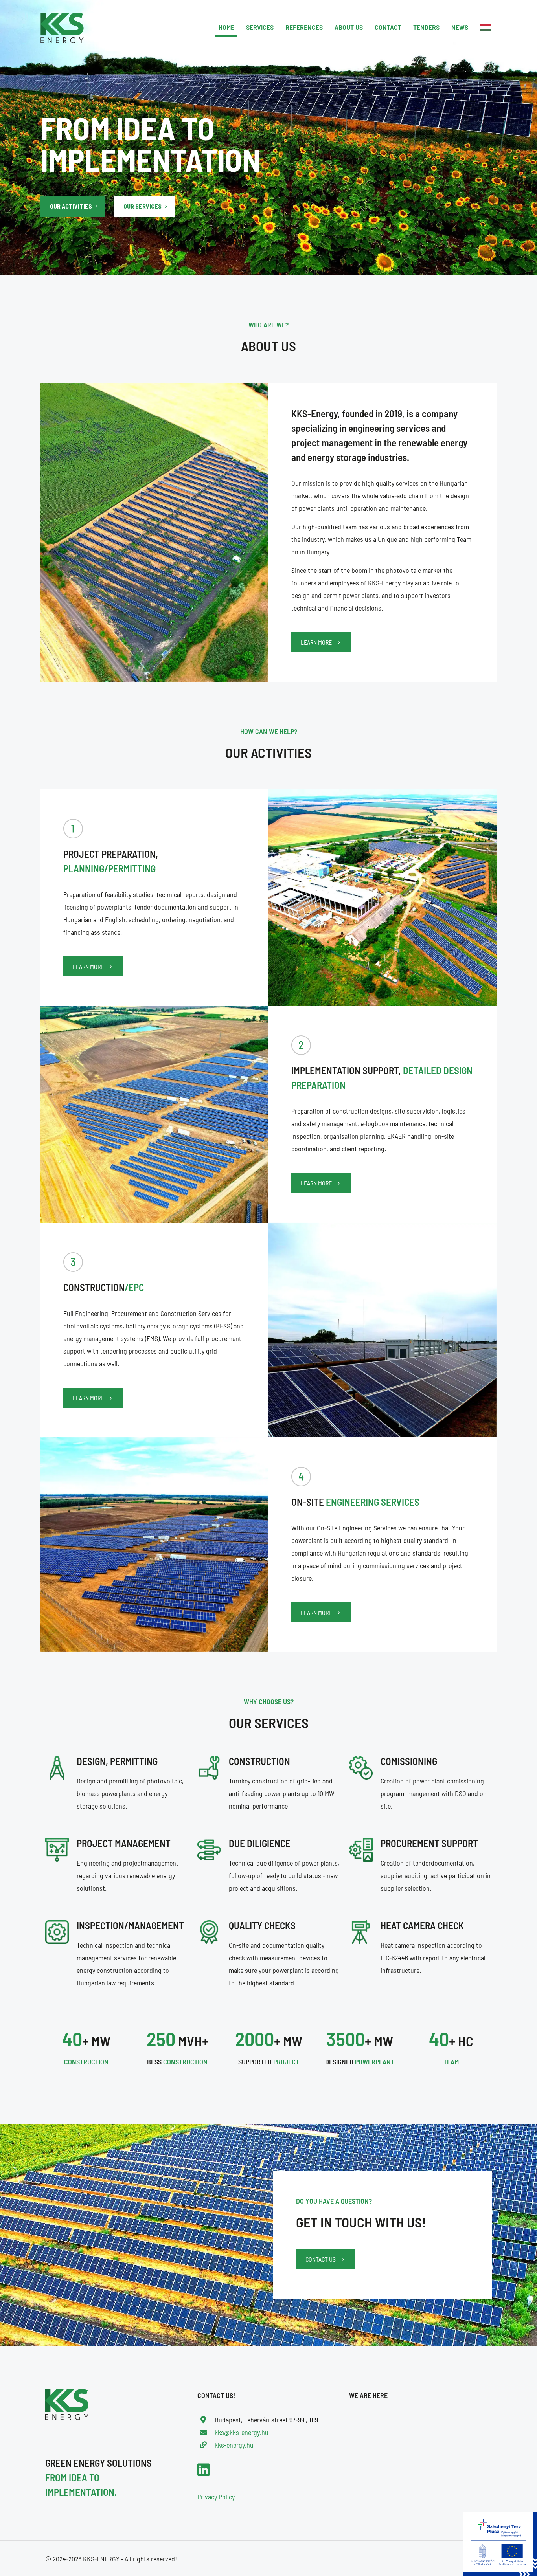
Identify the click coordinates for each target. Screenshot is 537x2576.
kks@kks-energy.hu (242, 2432)
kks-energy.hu (234, 2445)
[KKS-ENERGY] (62, 27)
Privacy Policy (216, 2497)
